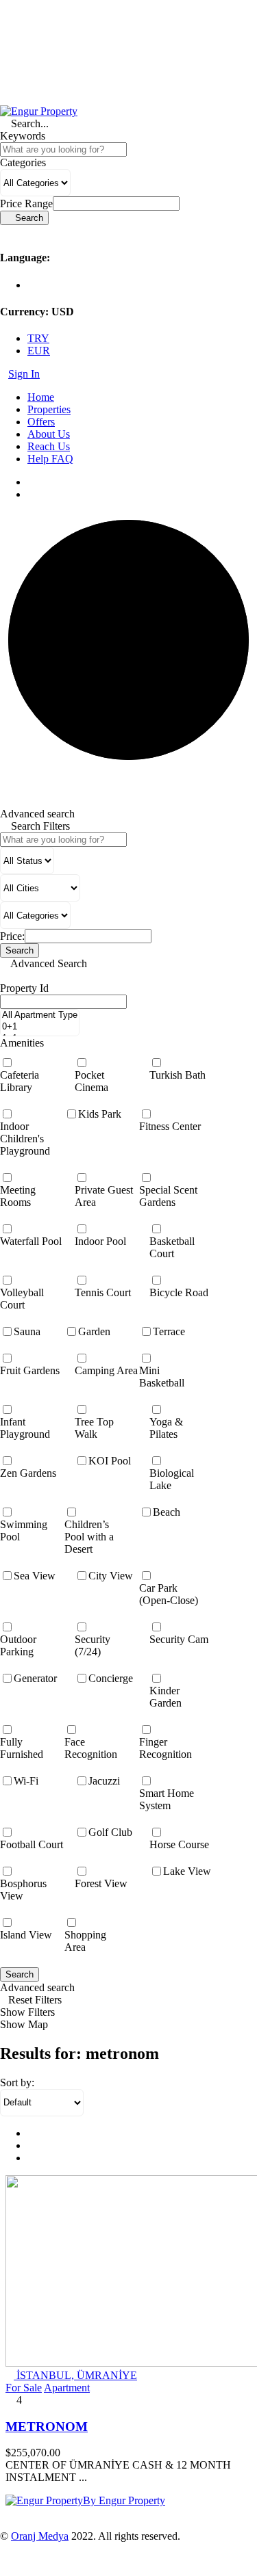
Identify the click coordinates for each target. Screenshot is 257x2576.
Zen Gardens (28, 1473)
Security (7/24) (93, 1645)
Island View (26, 1935)
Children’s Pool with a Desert (89, 1537)
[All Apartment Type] (40, 1015)
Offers (41, 422)
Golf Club (110, 1832)
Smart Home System (167, 1799)
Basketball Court (172, 1247)
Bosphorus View (23, 1890)
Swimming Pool (24, 1530)
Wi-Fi (26, 1781)
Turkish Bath (178, 1075)
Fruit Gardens (30, 1370)
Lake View (187, 1871)
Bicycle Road (179, 1292)
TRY (38, 338)
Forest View (101, 1883)
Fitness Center (170, 1126)
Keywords (23, 136)
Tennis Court (103, 1292)
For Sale (24, 2388)
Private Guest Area (104, 1196)
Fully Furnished (22, 1748)
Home (41, 397)
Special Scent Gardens (168, 1196)
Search (20, 1974)
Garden (94, 1331)
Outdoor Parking (18, 1645)
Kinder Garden (166, 1697)
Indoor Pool (100, 1241)
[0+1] (40, 1027)
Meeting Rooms (18, 1196)
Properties (49, 409)
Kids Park (100, 1114)
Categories (23, 162)
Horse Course (179, 1844)
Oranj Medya (40, 2536)
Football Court (32, 1844)
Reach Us (49, 446)
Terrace (169, 1331)
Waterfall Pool (31, 1241)
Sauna (27, 1331)
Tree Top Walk (94, 1428)
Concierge (111, 1678)
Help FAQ (50, 459)
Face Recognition (91, 1748)
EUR (39, 351)
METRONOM (47, 2427)
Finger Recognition (166, 1748)
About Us (49, 434)
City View (111, 1576)
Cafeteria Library (20, 1081)
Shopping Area (85, 1941)
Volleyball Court (22, 1299)
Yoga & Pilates (166, 1428)
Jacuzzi (104, 1781)
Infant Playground (25, 1428)
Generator (35, 1678)
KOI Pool (110, 1461)
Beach (167, 1512)
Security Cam (179, 1639)
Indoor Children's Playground (25, 1139)
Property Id (24, 988)
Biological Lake (172, 1479)
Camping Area (106, 1370)
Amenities (22, 1043)
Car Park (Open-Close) (169, 1594)
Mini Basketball (162, 1377)
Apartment (67, 2388)
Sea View (35, 1576)
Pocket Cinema (91, 1081)
